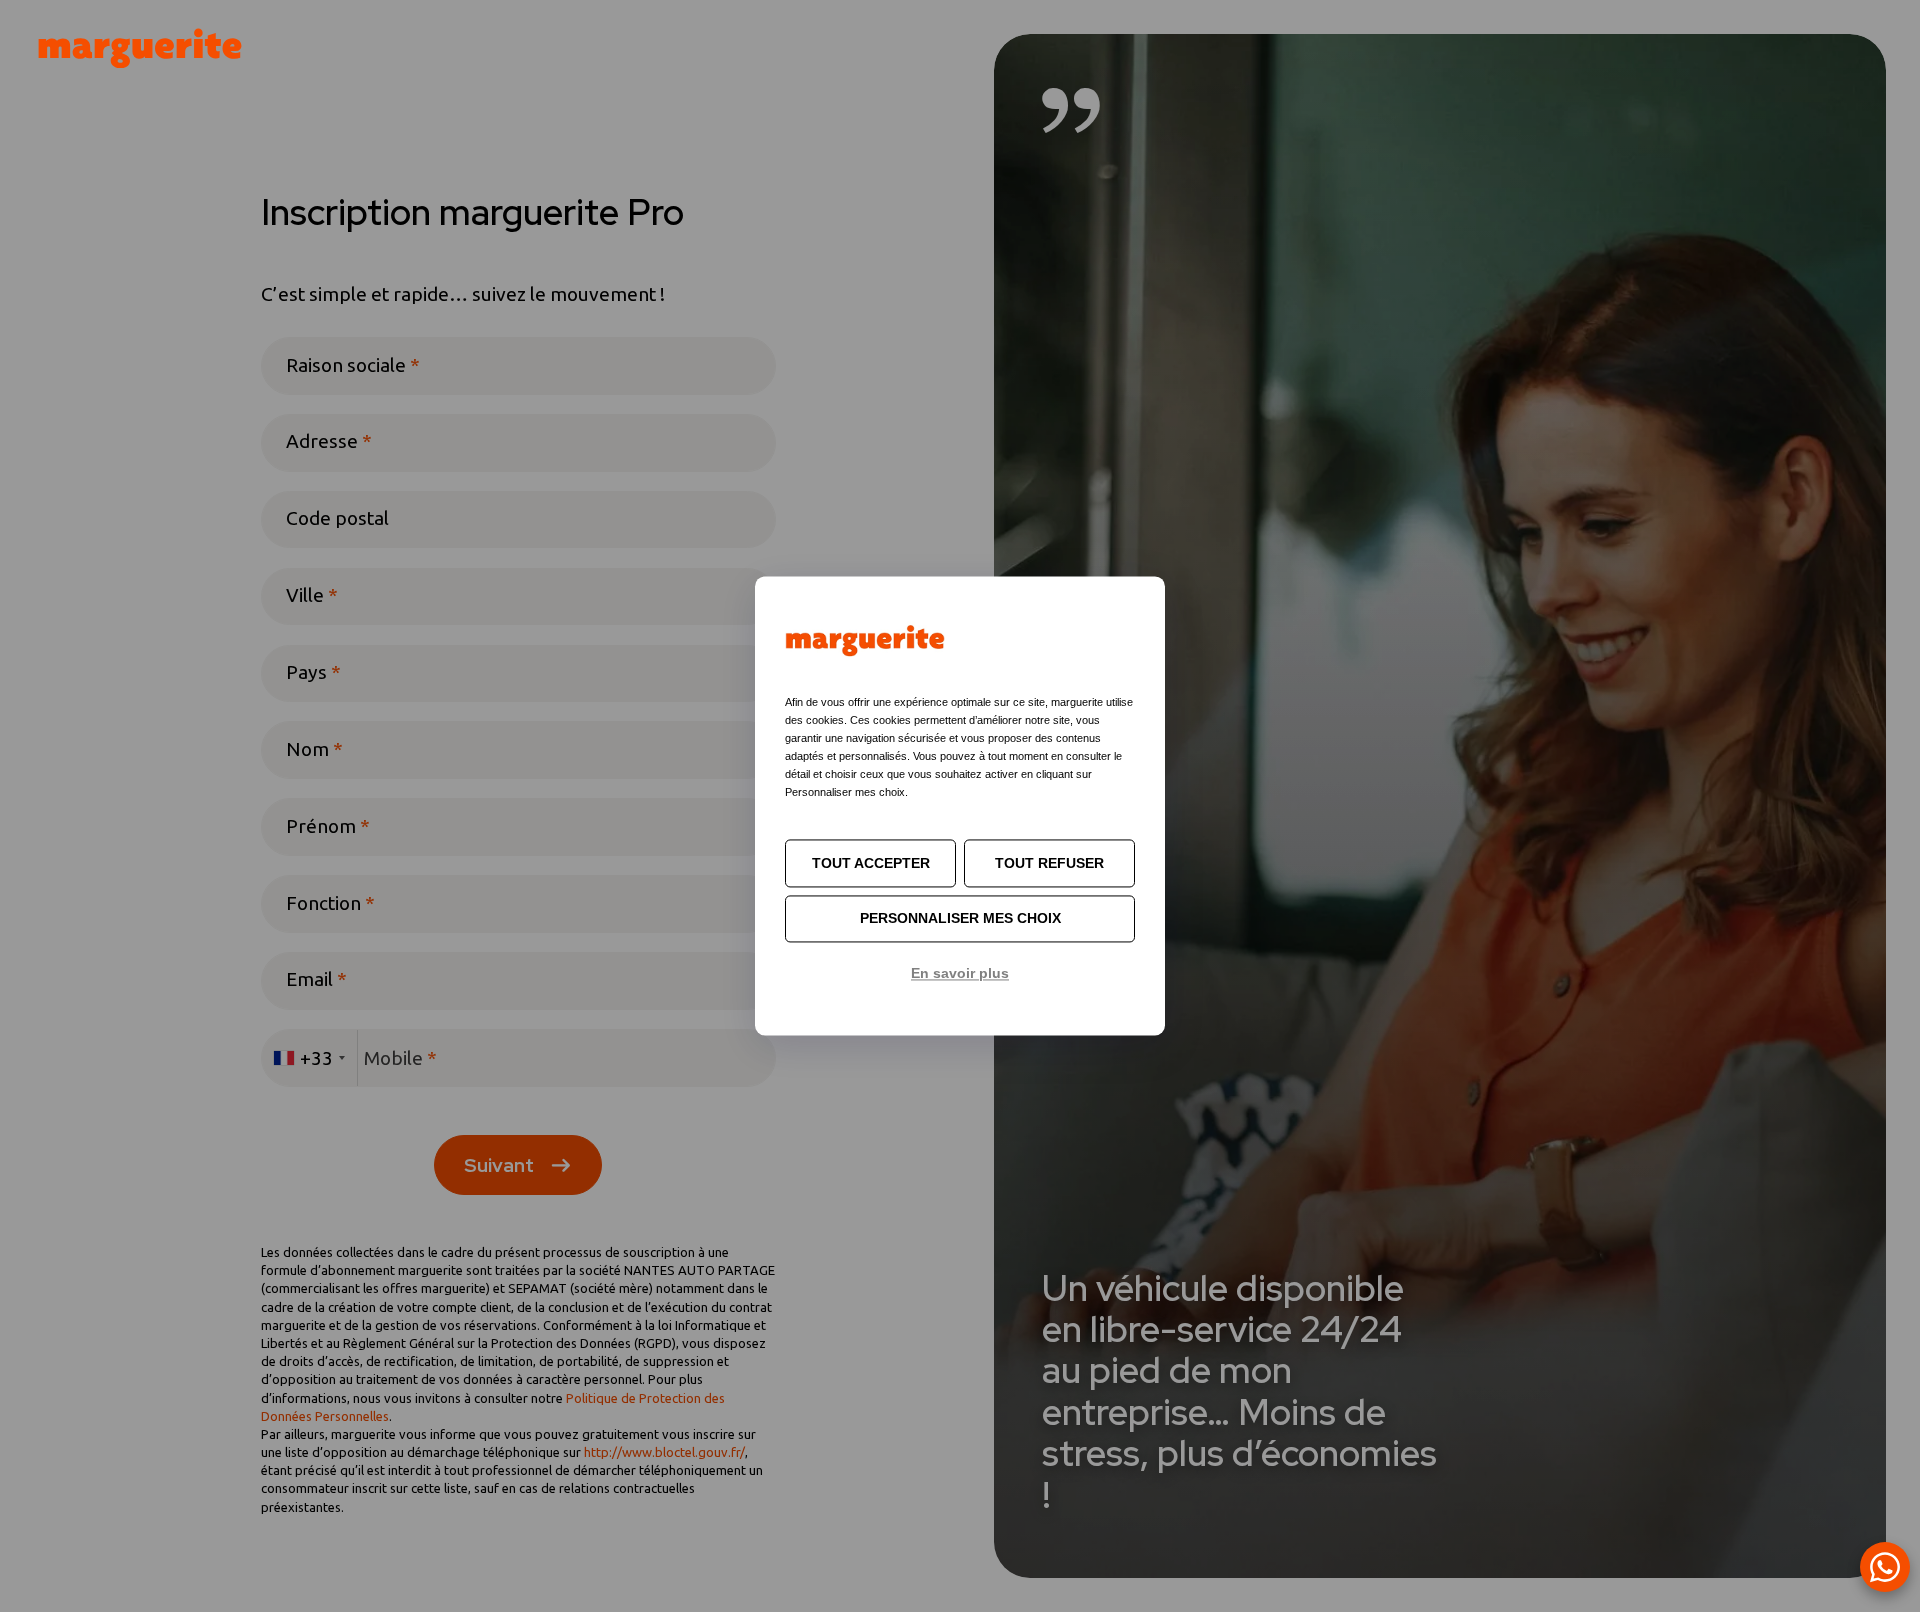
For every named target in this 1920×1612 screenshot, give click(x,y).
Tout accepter (871, 863)
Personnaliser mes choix (960, 919)
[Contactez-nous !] (1885, 1567)
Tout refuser (1049, 863)
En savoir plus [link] (960, 973)
